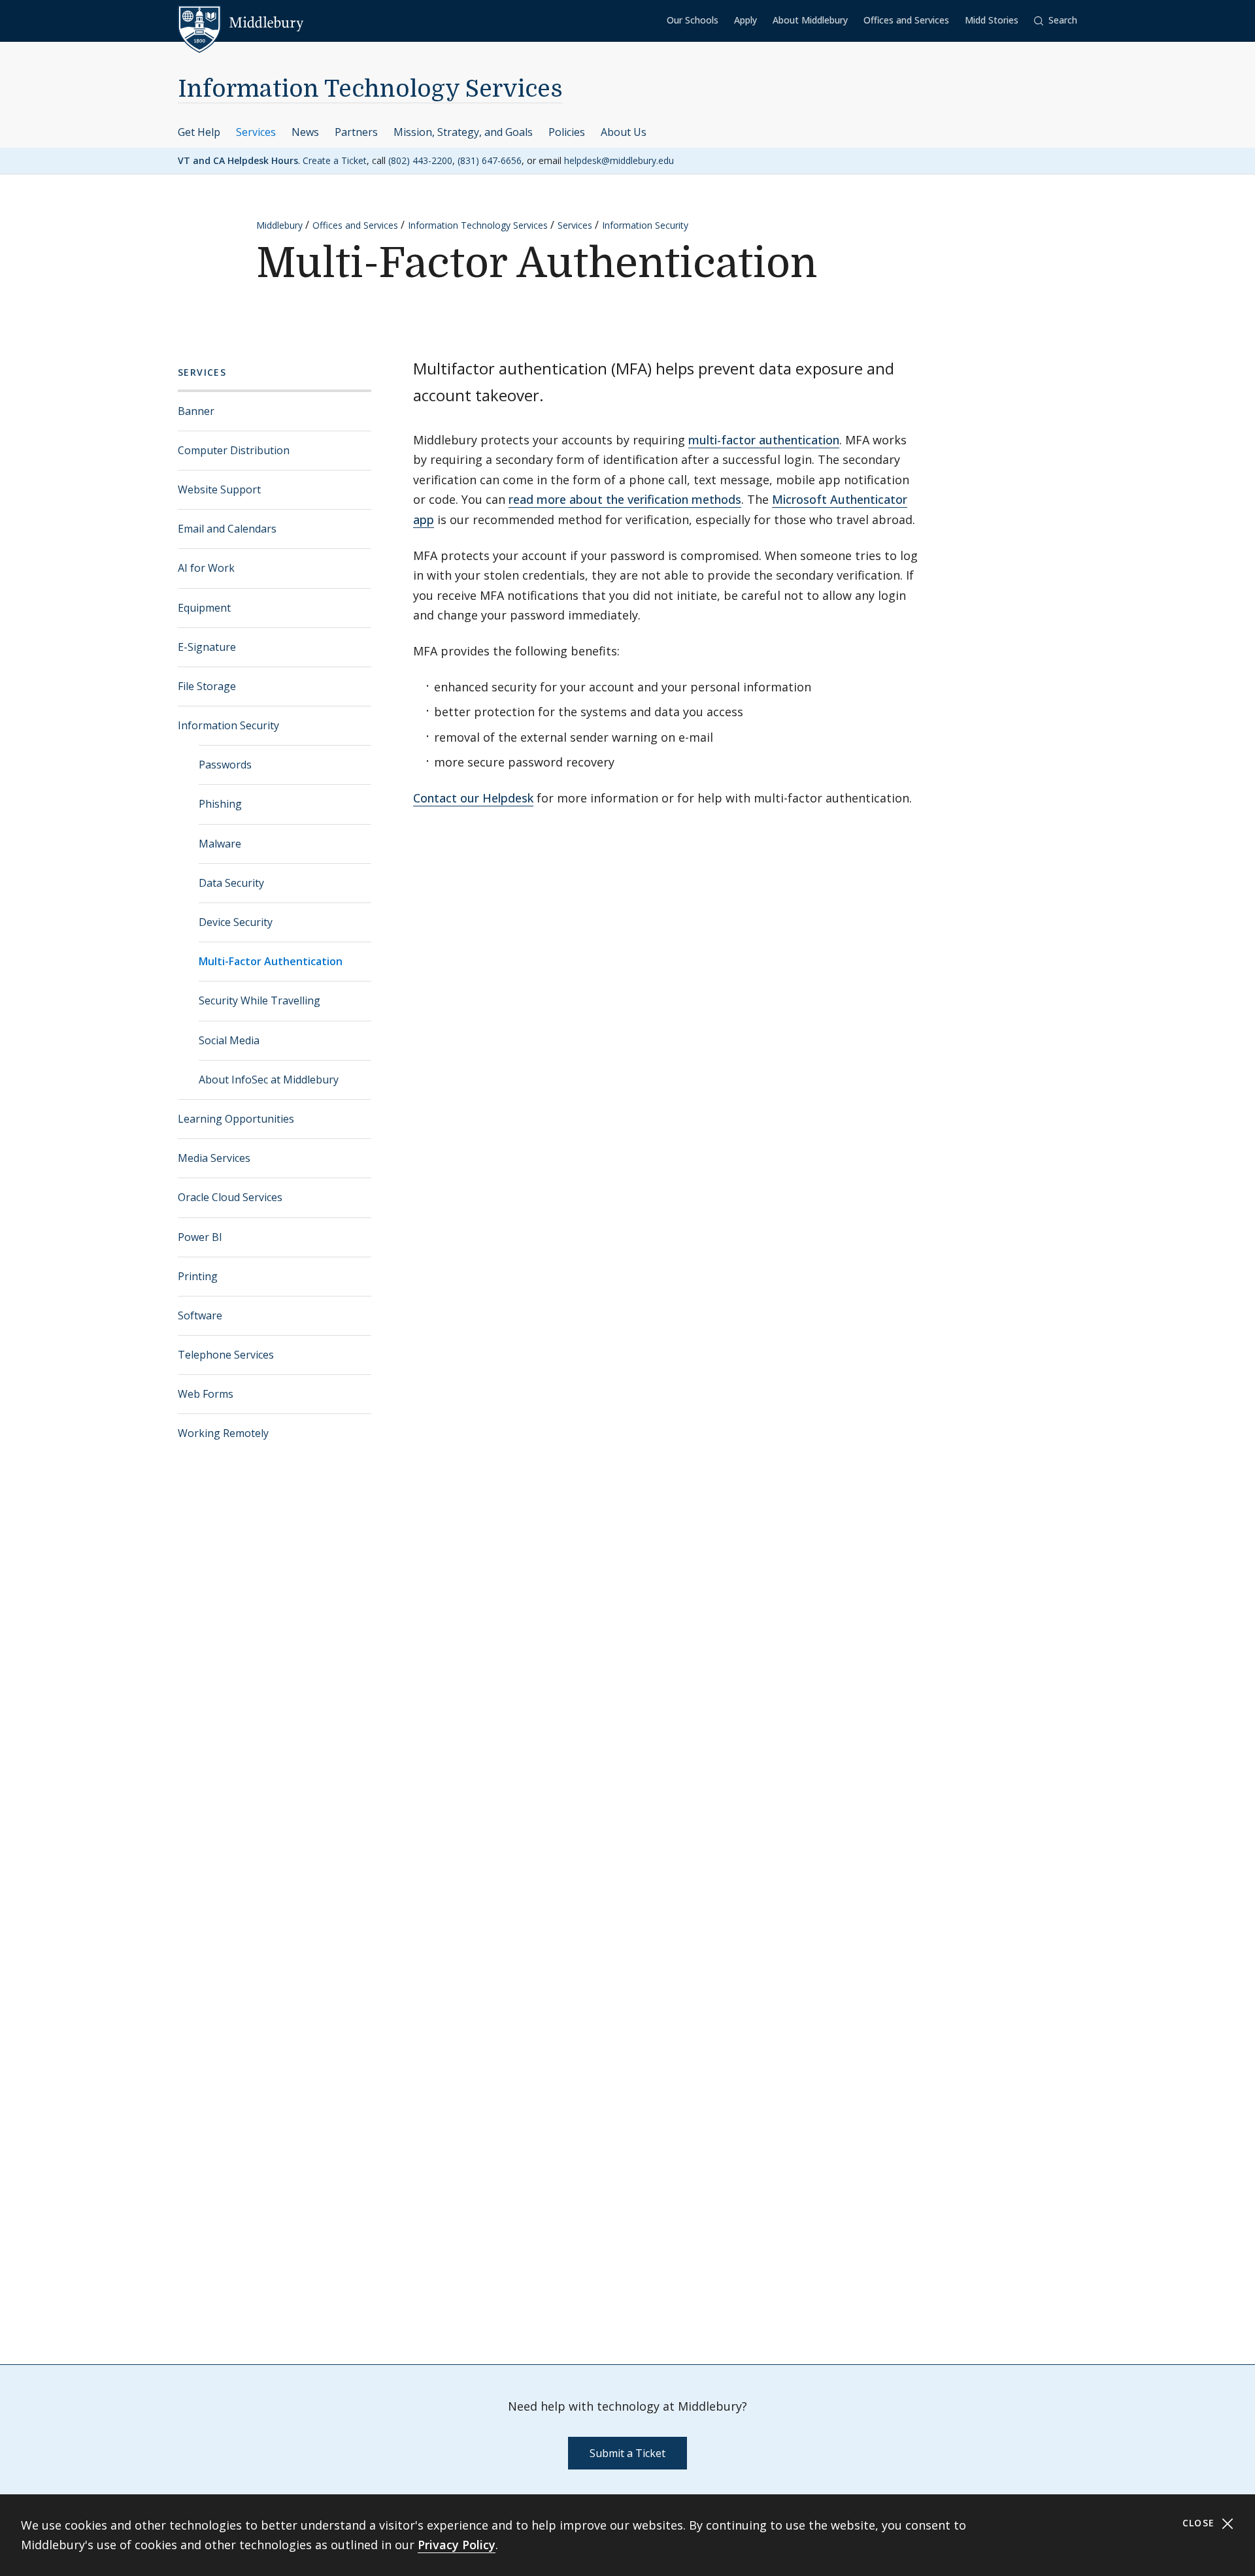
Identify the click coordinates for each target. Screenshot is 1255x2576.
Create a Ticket (335, 160)
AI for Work (206, 568)
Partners (356, 132)
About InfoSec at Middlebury (269, 1080)
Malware (220, 844)
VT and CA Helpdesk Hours (238, 160)
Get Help (199, 132)
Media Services (214, 1158)
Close (1200, 2523)
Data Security (231, 883)
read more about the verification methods (625, 499)
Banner (196, 411)
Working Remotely (223, 1433)
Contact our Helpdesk (473, 798)
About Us (624, 132)
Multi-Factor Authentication (271, 961)
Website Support (219, 489)
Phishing (220, 804)
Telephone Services (226, 1355)
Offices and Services (906, 20)
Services (256, 132)
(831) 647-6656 (490, 160)
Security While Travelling (259, 1000)
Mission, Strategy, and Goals (463, 132)
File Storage (207, 686)
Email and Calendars (227, 529)
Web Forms (206, 1394)
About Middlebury (810, 20)
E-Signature (207, 647)
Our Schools (693, 20)
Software (200, 1315)
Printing (198, 1276)
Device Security (236, 922)
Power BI (200, 1237)
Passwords (225, 765)
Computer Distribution (234, 450)
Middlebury (279, 225)
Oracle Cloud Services (230, 1197)
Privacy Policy (457, 2545)
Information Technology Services (370, 89)
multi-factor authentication (764, 440)
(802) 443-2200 (420, 160)
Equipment (204, 608)
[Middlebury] (241, 23)
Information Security (645, 225)
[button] (1056, 21)
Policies (567, 132)
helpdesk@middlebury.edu (619, 160)
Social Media (229, 1040)
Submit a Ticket (627, 2453)
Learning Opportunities (236, 1119)
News (305, 132)
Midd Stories (992, 20)
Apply (745, 20)
